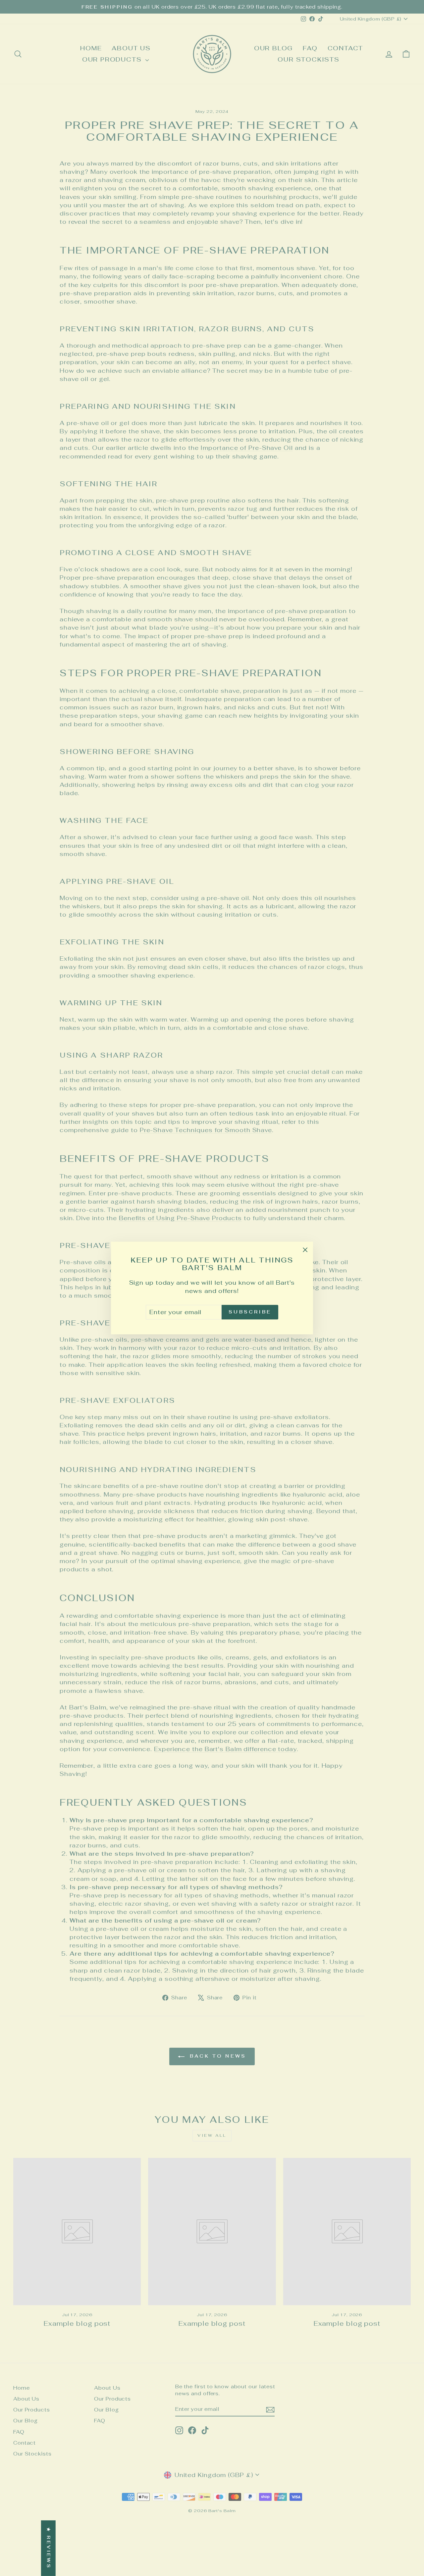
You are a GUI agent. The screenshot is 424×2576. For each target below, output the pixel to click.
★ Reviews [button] (49, 2548)
